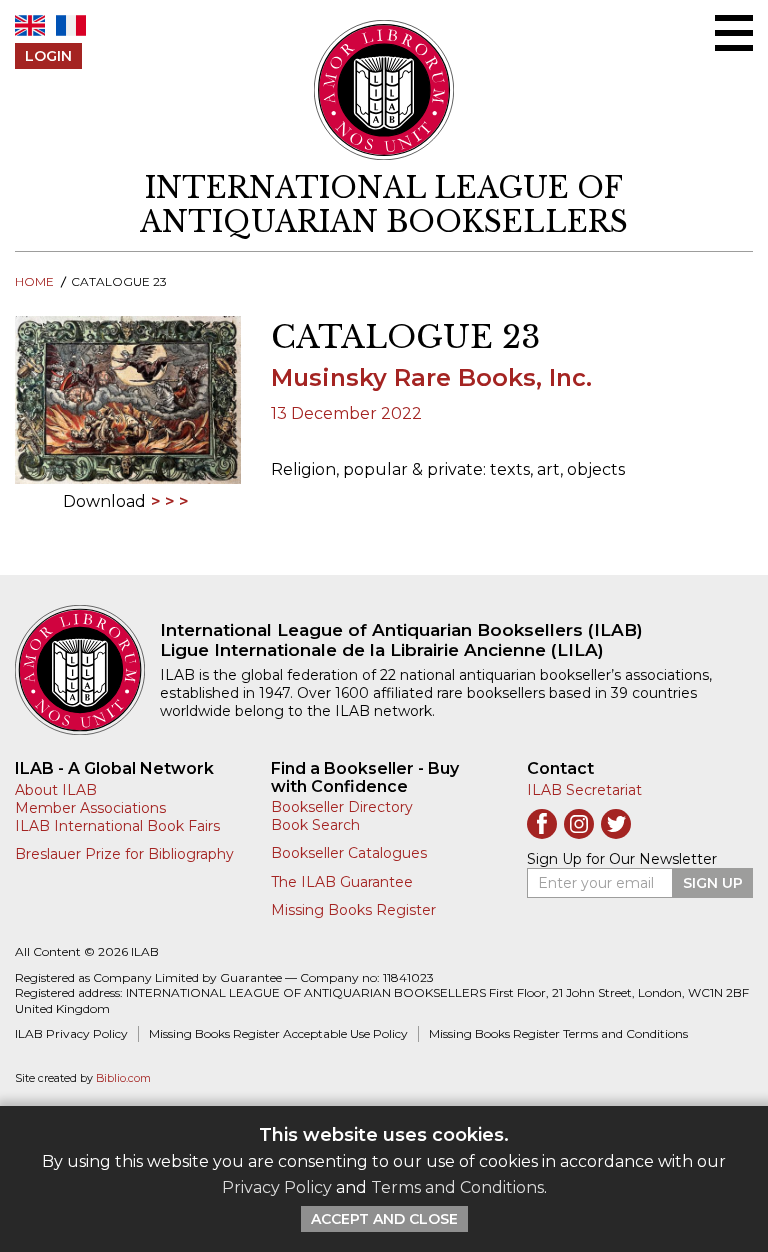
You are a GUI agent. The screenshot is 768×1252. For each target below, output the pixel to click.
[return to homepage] (87, 670)
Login (48, 56)
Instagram (579, 824)
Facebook (542, 824)
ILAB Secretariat (584, 790)
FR (71, 25)
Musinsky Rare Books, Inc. (431, 377)
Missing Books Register (353, 910)
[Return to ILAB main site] (384, 90)
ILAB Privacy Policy (71, 1033)
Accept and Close (384, 1219)
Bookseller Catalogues (349, 853)
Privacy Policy (277, 1187)
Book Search (315, 825)
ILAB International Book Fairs (117, 826)
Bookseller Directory (342, 807)
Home (34, 281)
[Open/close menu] (734, 33)
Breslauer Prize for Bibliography (124, 854)
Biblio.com (123, 1078)
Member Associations (90, 808)
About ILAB (56, 790)
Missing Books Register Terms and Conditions (558, 1033)
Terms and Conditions (457, 1187)
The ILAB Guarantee (342, 882)
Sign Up (713, 883)
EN (30, 25)
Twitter (616, 824)
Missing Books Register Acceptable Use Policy (278, 1033)
